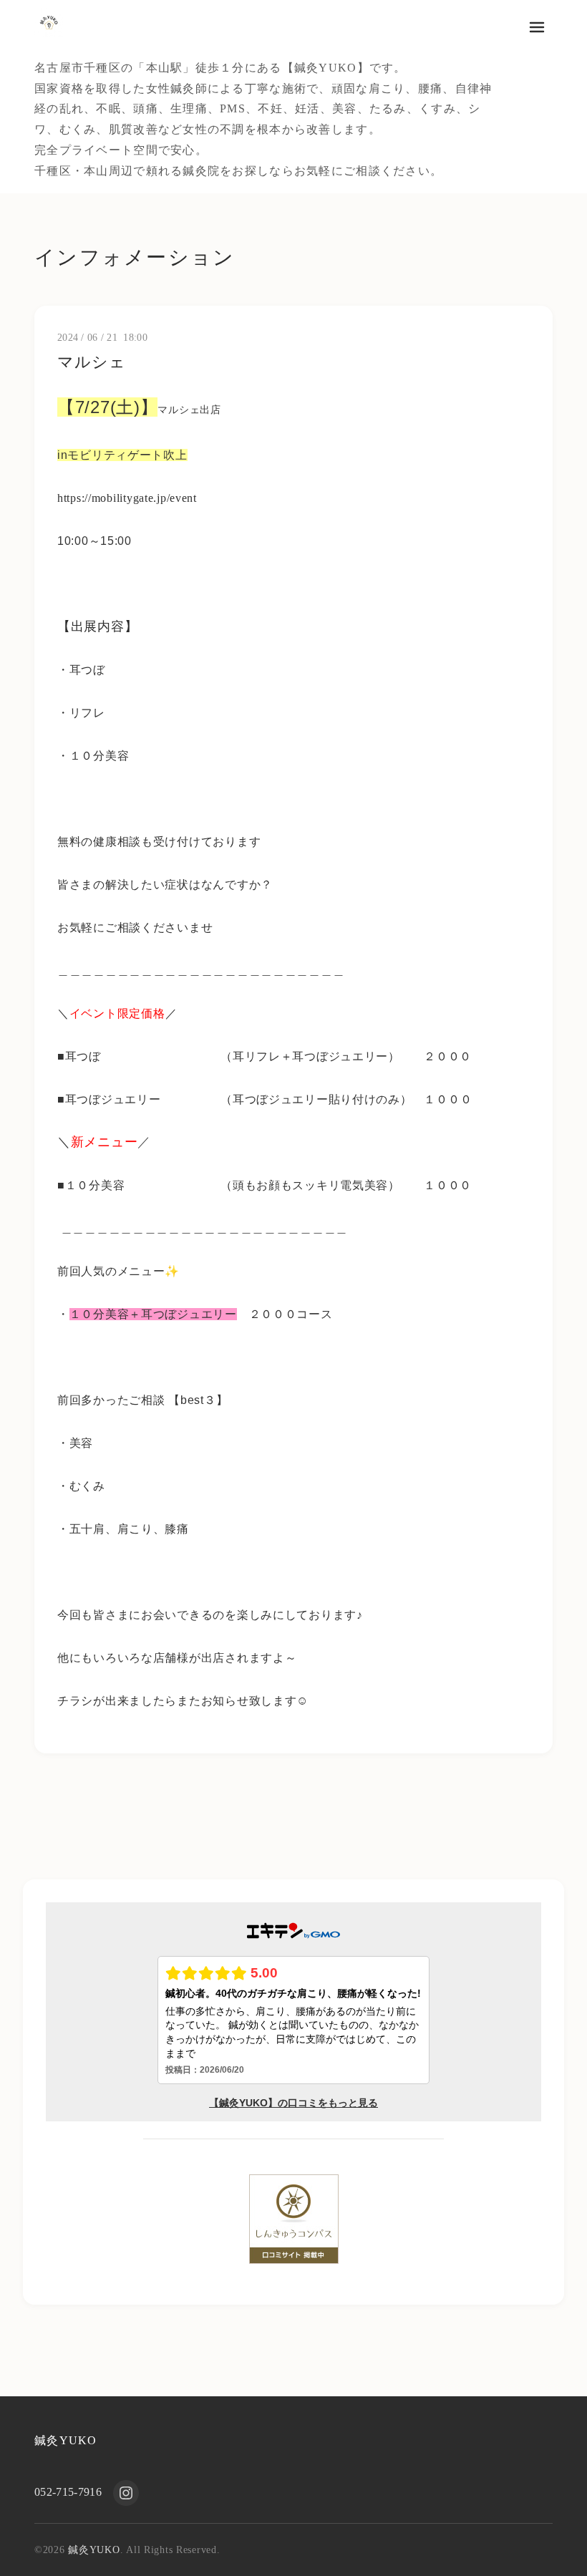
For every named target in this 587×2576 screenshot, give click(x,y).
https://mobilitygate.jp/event (127, 498)
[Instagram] (126, 2493)
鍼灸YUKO (66, 2440)
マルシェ (92, 362)
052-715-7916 (68, 2492)
